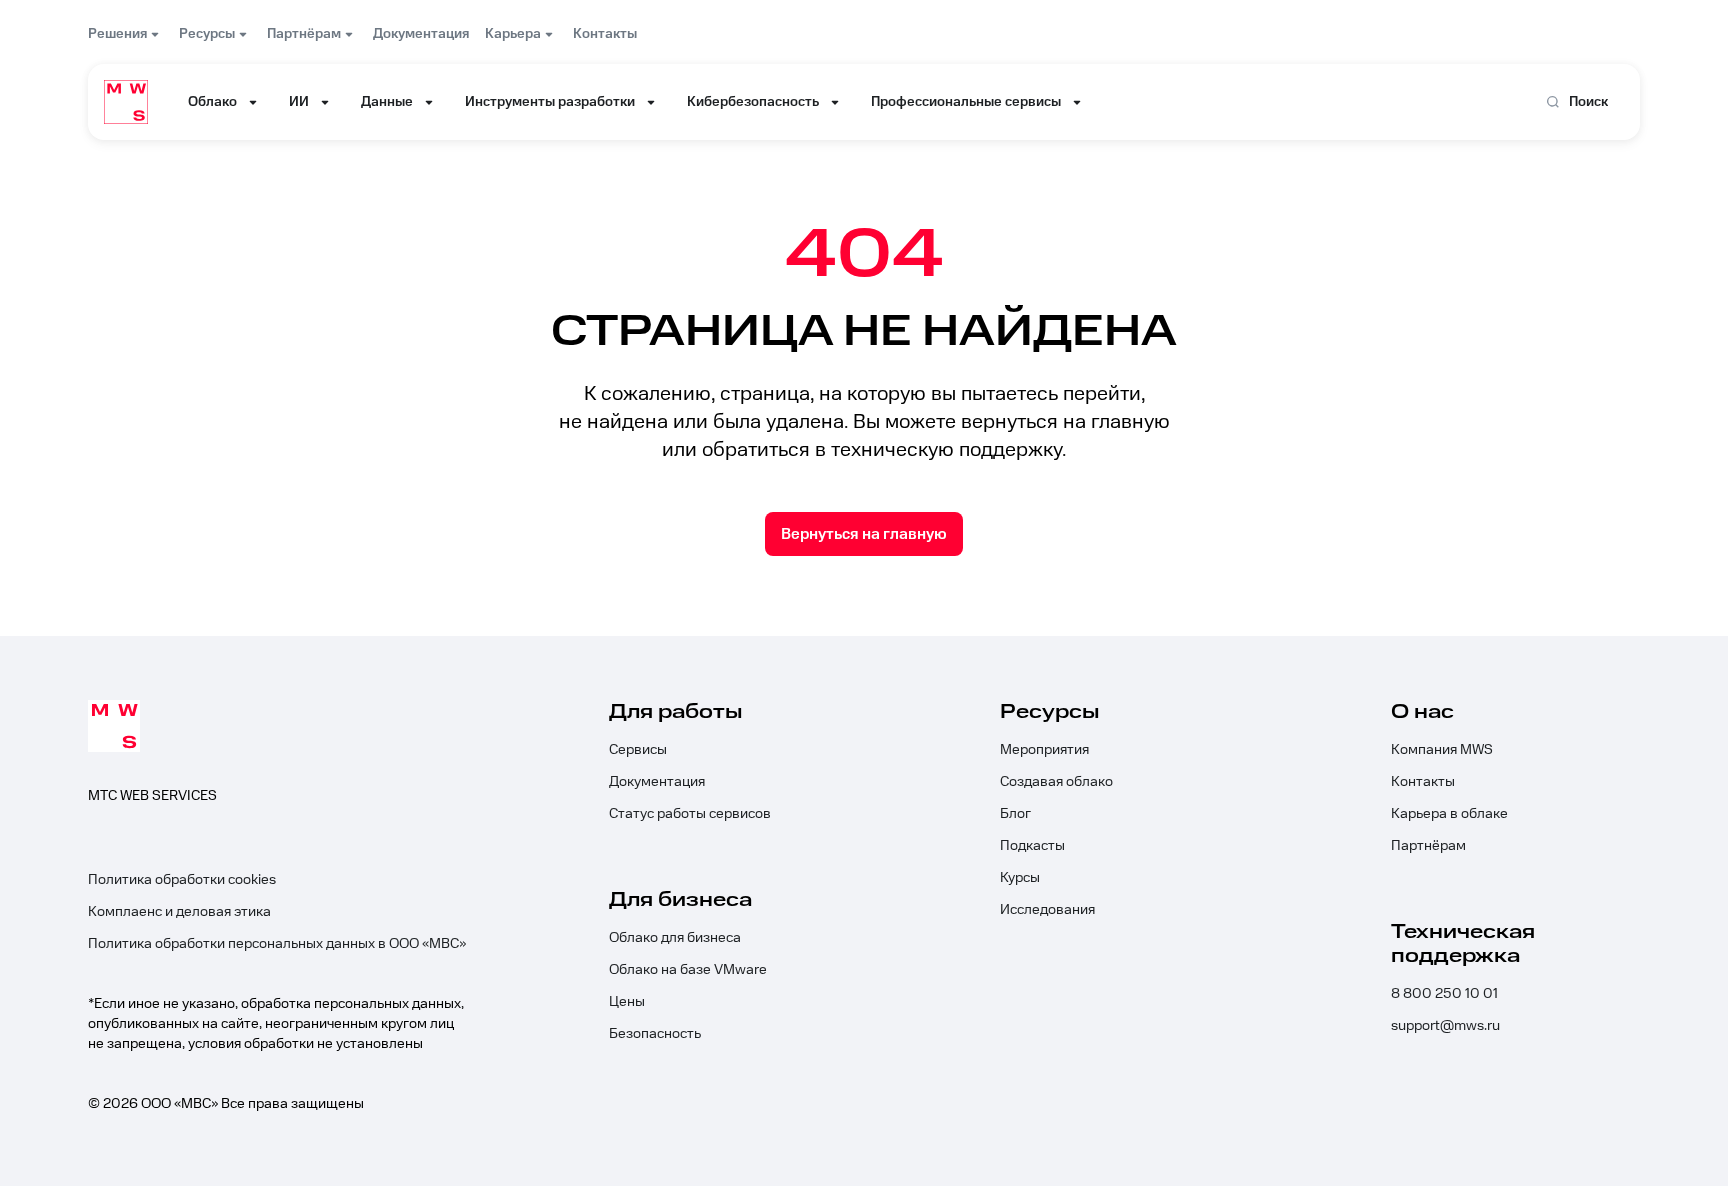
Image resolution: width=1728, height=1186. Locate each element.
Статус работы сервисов (690, 814)
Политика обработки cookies (182, 880)
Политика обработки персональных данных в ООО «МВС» (277, 944)
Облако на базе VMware (688, 970)
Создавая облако (1056, 782)
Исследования (1047, 910)
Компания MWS (1442, 750)
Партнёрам (1428, 846)
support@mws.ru (1445, 1026)
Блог (1015, 814)
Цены (627, 1002)
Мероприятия (1044, 750)
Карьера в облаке (1449, 814)
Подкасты (1032, 846)
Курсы (1020, 878)
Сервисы (638, 750)
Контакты (1423, 782)
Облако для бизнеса (675, 938)
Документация (657, 782)
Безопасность (655, 1034)
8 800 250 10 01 (1444, 994)
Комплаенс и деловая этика (179, 912)
